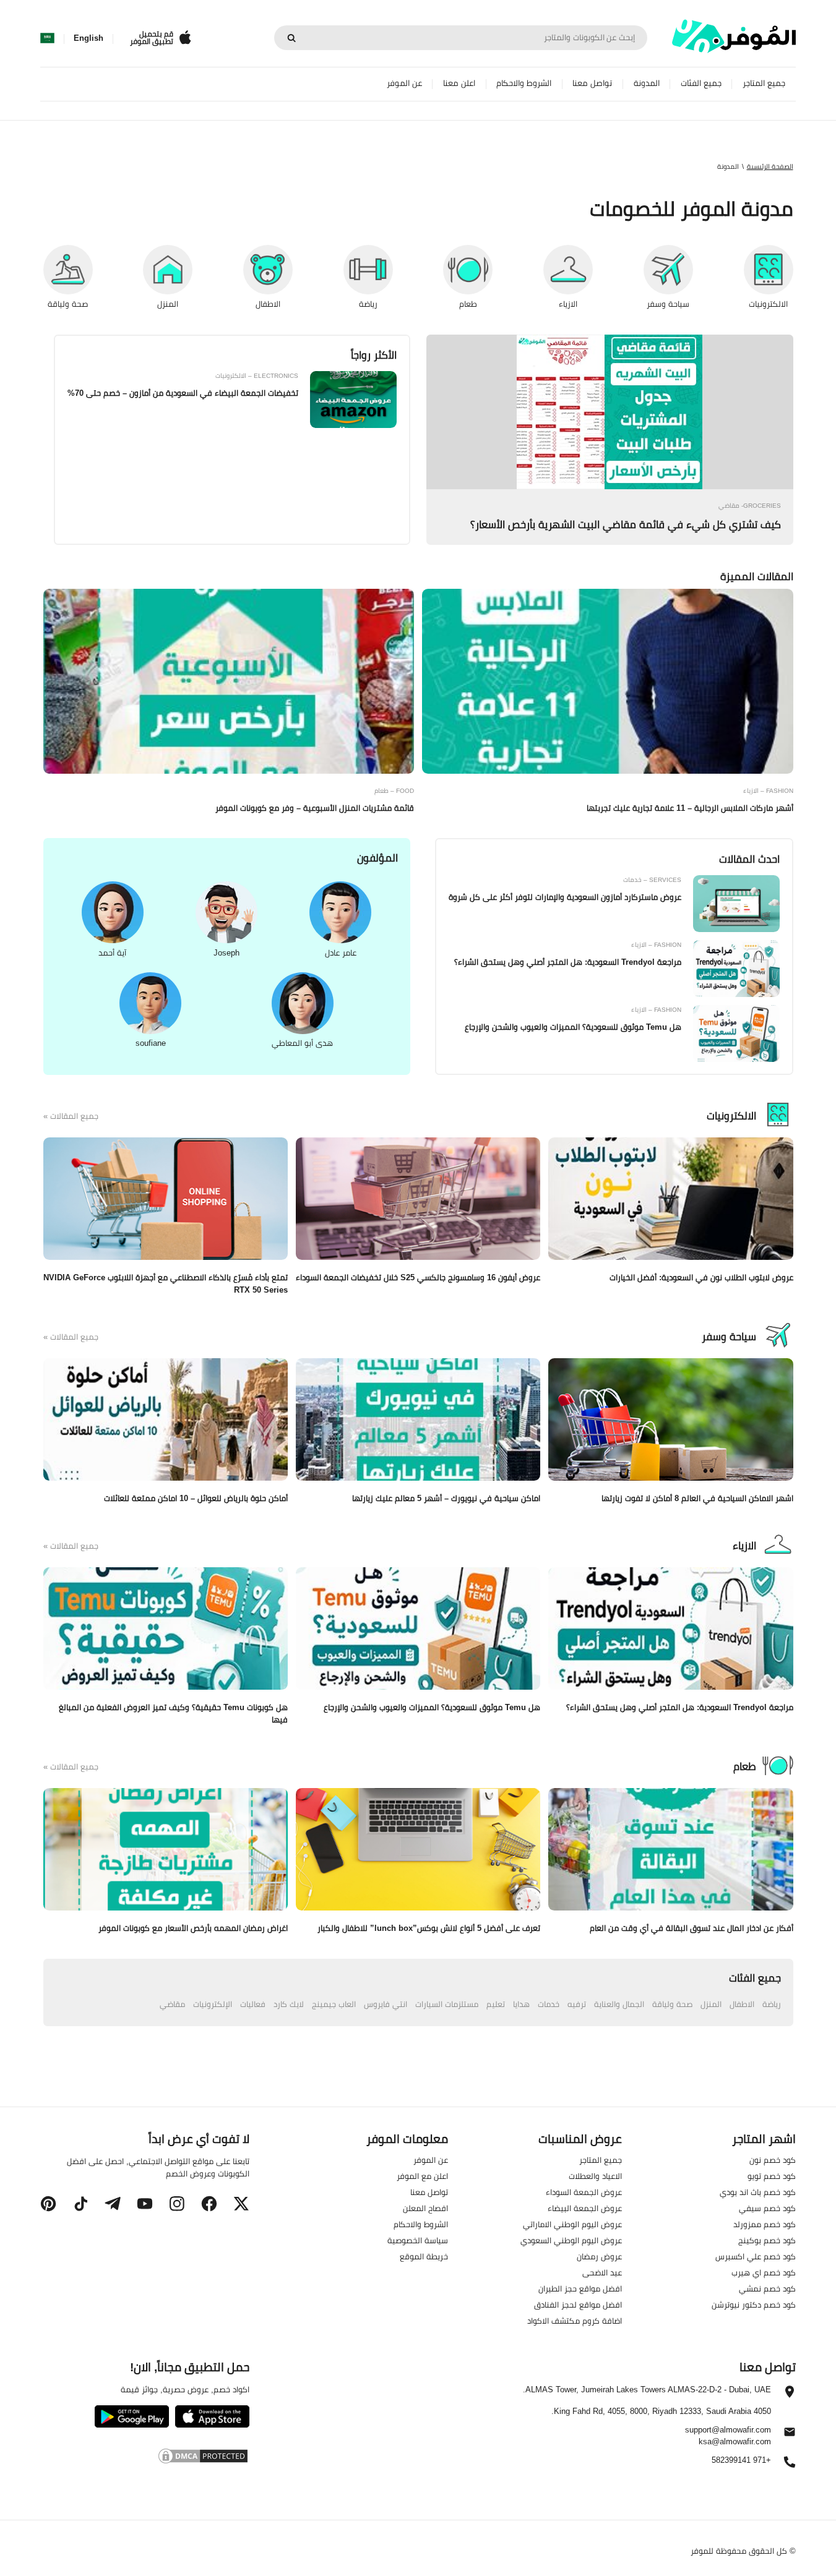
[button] (241, 2204)
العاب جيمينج (334, 2004)
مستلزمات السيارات (447, 2004)
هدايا (521, 2004)
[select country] (47, 38)
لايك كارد (289, 2004)
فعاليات (253, 2004)
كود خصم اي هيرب (764, 2272)
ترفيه (577, 2004)
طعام (745, 1766)
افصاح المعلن (425, 2208)
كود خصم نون (773, 2160)
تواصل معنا (592, 83)
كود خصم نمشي (767, 2288)
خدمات (549, 2004)
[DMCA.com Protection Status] (144, 2458)
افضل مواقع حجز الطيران (580, 2288)
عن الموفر (404, 83)
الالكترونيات (731, 1116)
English (88, 38)
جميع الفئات (701, 83)
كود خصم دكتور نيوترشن (754, 2304)
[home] (734, 36)
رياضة (772, 2004)
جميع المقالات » (71, 1116)
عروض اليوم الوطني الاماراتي (572, 2224)
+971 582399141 (741, 2461)
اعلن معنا (459, 83)
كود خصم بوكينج (767, 2240)
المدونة (647, 83)
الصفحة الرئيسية (770, 166)
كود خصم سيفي (767, 2208)
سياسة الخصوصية (418, 2240)
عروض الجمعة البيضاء (585, 2208)
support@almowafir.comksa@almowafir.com (728, 2436)
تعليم (496, 2004)
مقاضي (172, 2004)
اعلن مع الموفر (422, 2176)
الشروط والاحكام (524, 83)
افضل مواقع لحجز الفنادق (578, 2304)
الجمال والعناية (619, 2004)
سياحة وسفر (729, 1337)
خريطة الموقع (424, 2256)
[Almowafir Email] (790, 2435)
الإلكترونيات (213, 2004)
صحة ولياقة (672, 2004)
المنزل (711, 2004)
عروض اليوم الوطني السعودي (571, 2240)
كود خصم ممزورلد (765, 2224)
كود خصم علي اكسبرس (756, 2256)
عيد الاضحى (602, 2272)
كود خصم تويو (772, 2176)
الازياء (744, 1546)
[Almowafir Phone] (790, 2465)
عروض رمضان (599, 2256)
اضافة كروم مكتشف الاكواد (575, 2321)
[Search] (291, 38)
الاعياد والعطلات (595, 2176)
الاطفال (742, 2004)
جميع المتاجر (764, 83)
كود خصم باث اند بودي (758, 2192)
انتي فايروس (386, 2004)
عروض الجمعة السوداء (584, 2192)
